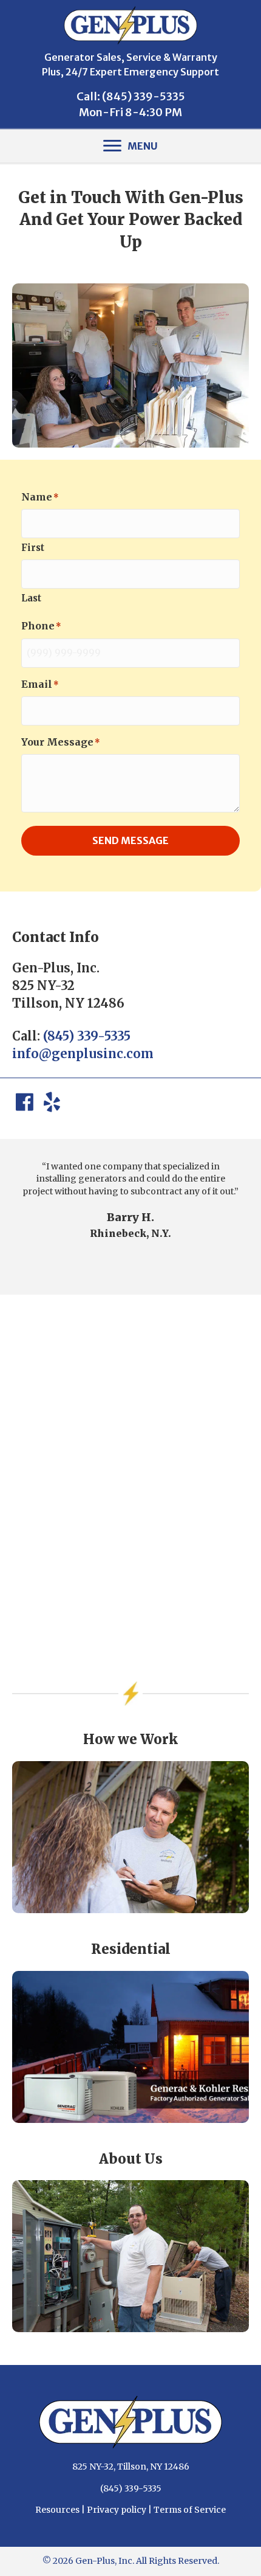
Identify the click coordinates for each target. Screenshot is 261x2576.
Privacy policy (117, 2510)
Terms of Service (190, 2510)
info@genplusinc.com (83, 1054)
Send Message (130, 840)
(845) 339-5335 (144, 96)
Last (31, 598)
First (33, 548)
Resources (57, 2510)
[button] (24, 1103)
